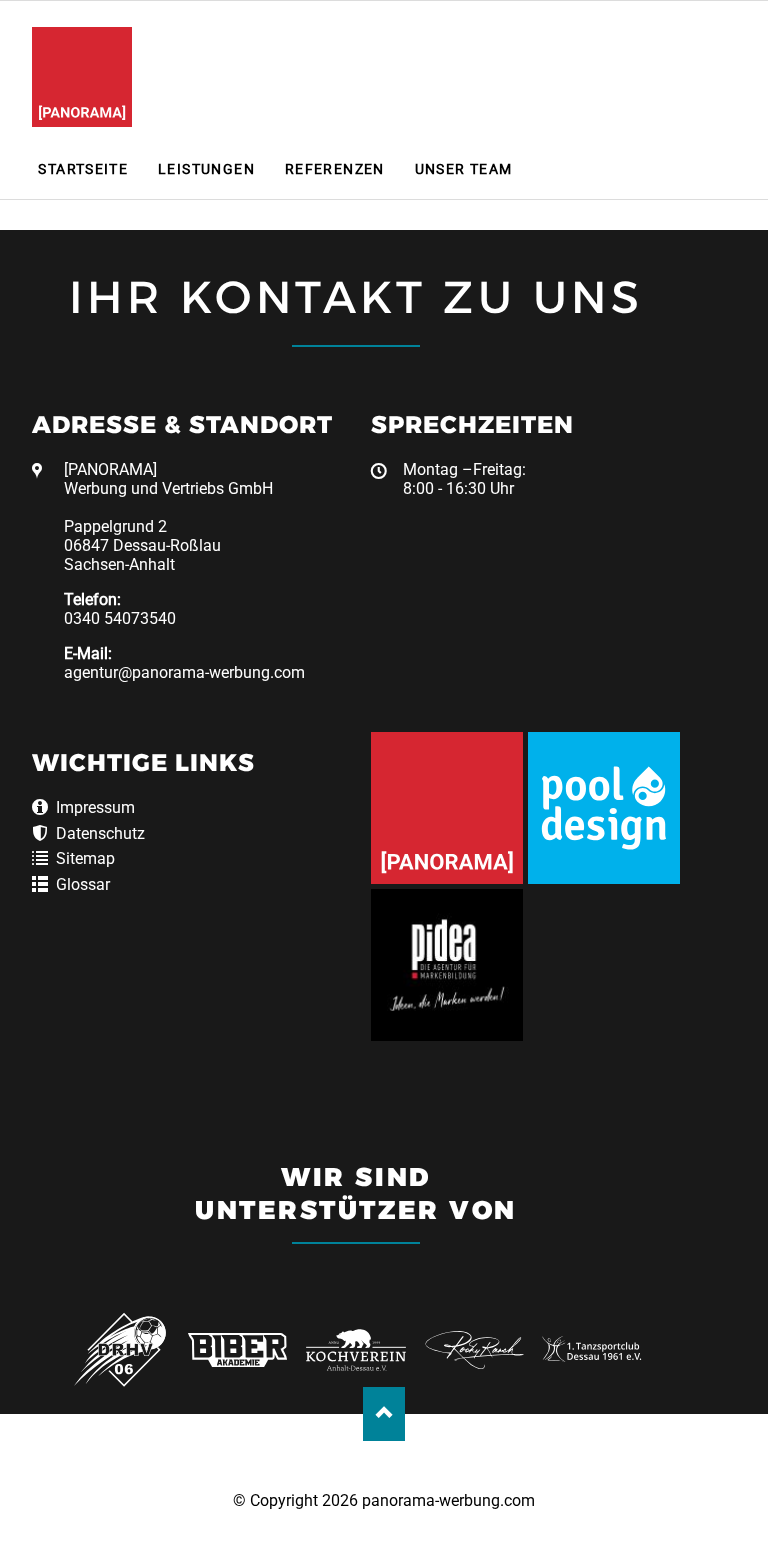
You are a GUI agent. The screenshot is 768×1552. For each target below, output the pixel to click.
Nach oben (384, 1413)
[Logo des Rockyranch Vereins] (474, 1349)
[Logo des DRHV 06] (119, 1349)
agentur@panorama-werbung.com (184, 672)
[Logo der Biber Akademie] (237, 1349)
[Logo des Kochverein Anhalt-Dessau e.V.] (355, 1349)
